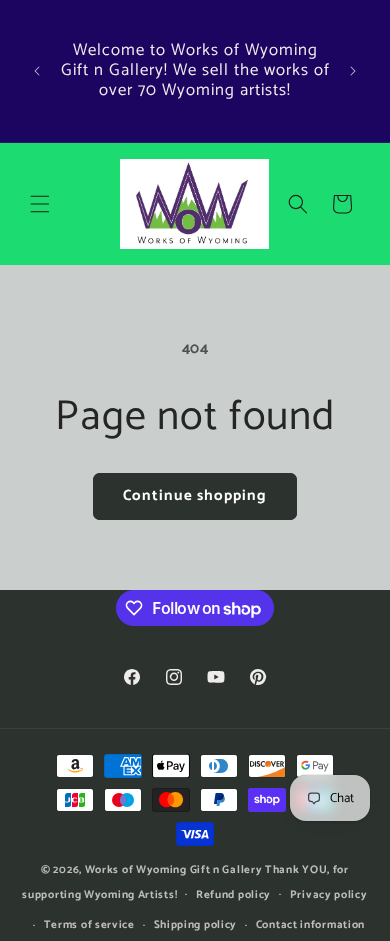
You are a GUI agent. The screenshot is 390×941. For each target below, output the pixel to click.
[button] (40, 204)
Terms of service (89, 925)
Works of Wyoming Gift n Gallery (174, 870)
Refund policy (233, 895)
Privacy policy (329, 895)
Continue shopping (195, 495)
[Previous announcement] (37, 71)
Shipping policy (196, 925)
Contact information (310, 925)
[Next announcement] (353, 71)
